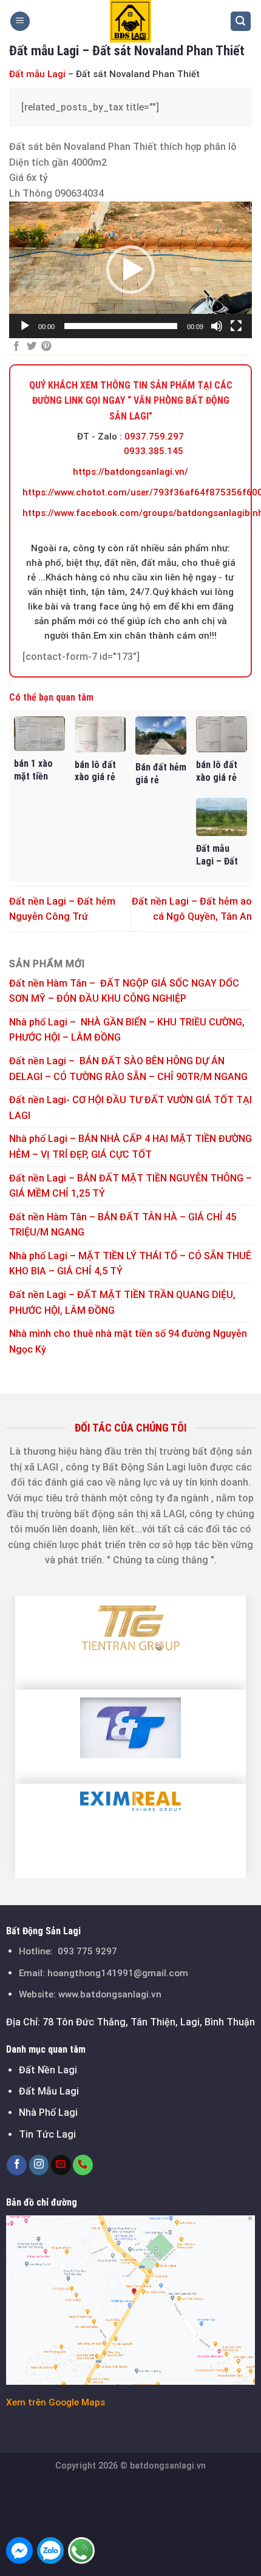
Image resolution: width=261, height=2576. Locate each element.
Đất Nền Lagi (48, 2070)
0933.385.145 (154, 451)
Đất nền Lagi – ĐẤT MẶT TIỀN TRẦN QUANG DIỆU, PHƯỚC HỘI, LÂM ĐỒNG (122, 1303)
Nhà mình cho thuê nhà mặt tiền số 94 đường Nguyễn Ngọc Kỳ (128, 1341)
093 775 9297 (87, 1951)
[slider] (121, 326)
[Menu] (20, 22)
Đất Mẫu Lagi (49, 2091)
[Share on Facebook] (16, 347)
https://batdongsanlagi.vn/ (130, 472)
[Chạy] (25, 326)
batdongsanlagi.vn (168, 2466)
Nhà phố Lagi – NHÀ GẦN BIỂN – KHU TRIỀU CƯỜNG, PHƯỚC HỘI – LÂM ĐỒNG (127, 1030)
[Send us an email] (61, 2165)
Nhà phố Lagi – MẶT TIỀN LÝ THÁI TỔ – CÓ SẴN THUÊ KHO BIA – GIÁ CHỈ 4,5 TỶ (130, 1264)
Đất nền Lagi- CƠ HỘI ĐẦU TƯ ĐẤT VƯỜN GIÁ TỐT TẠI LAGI (130, 1108)
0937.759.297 (154, 437)
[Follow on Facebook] (17, 2165)
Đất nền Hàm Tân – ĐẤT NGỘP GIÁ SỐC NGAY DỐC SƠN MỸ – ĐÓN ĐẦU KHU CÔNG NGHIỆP (124, 991)
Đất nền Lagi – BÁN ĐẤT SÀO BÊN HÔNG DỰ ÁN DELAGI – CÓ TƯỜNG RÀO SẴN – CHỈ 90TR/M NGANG (128, 1069)
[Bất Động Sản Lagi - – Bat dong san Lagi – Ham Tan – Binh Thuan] (130, 21)
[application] (130, 270)
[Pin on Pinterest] (46, 347)
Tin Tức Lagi (47, 2134)
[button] (130, 270)
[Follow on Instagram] (39, 2165)
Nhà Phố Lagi (48, 2112)
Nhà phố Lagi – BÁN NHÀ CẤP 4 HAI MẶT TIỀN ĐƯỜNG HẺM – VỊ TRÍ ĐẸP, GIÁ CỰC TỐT (130, 1147)
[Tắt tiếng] (217, 326)
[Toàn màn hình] (236, 326)
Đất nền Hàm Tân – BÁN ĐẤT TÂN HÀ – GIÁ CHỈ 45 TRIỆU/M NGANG (123, 1225)
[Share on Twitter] (32, 347)
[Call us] (83, 2165)
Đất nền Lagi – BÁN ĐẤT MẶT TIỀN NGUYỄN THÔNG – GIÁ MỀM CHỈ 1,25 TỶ (130, 1186)
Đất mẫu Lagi (37, 74)
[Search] (241, 22)
